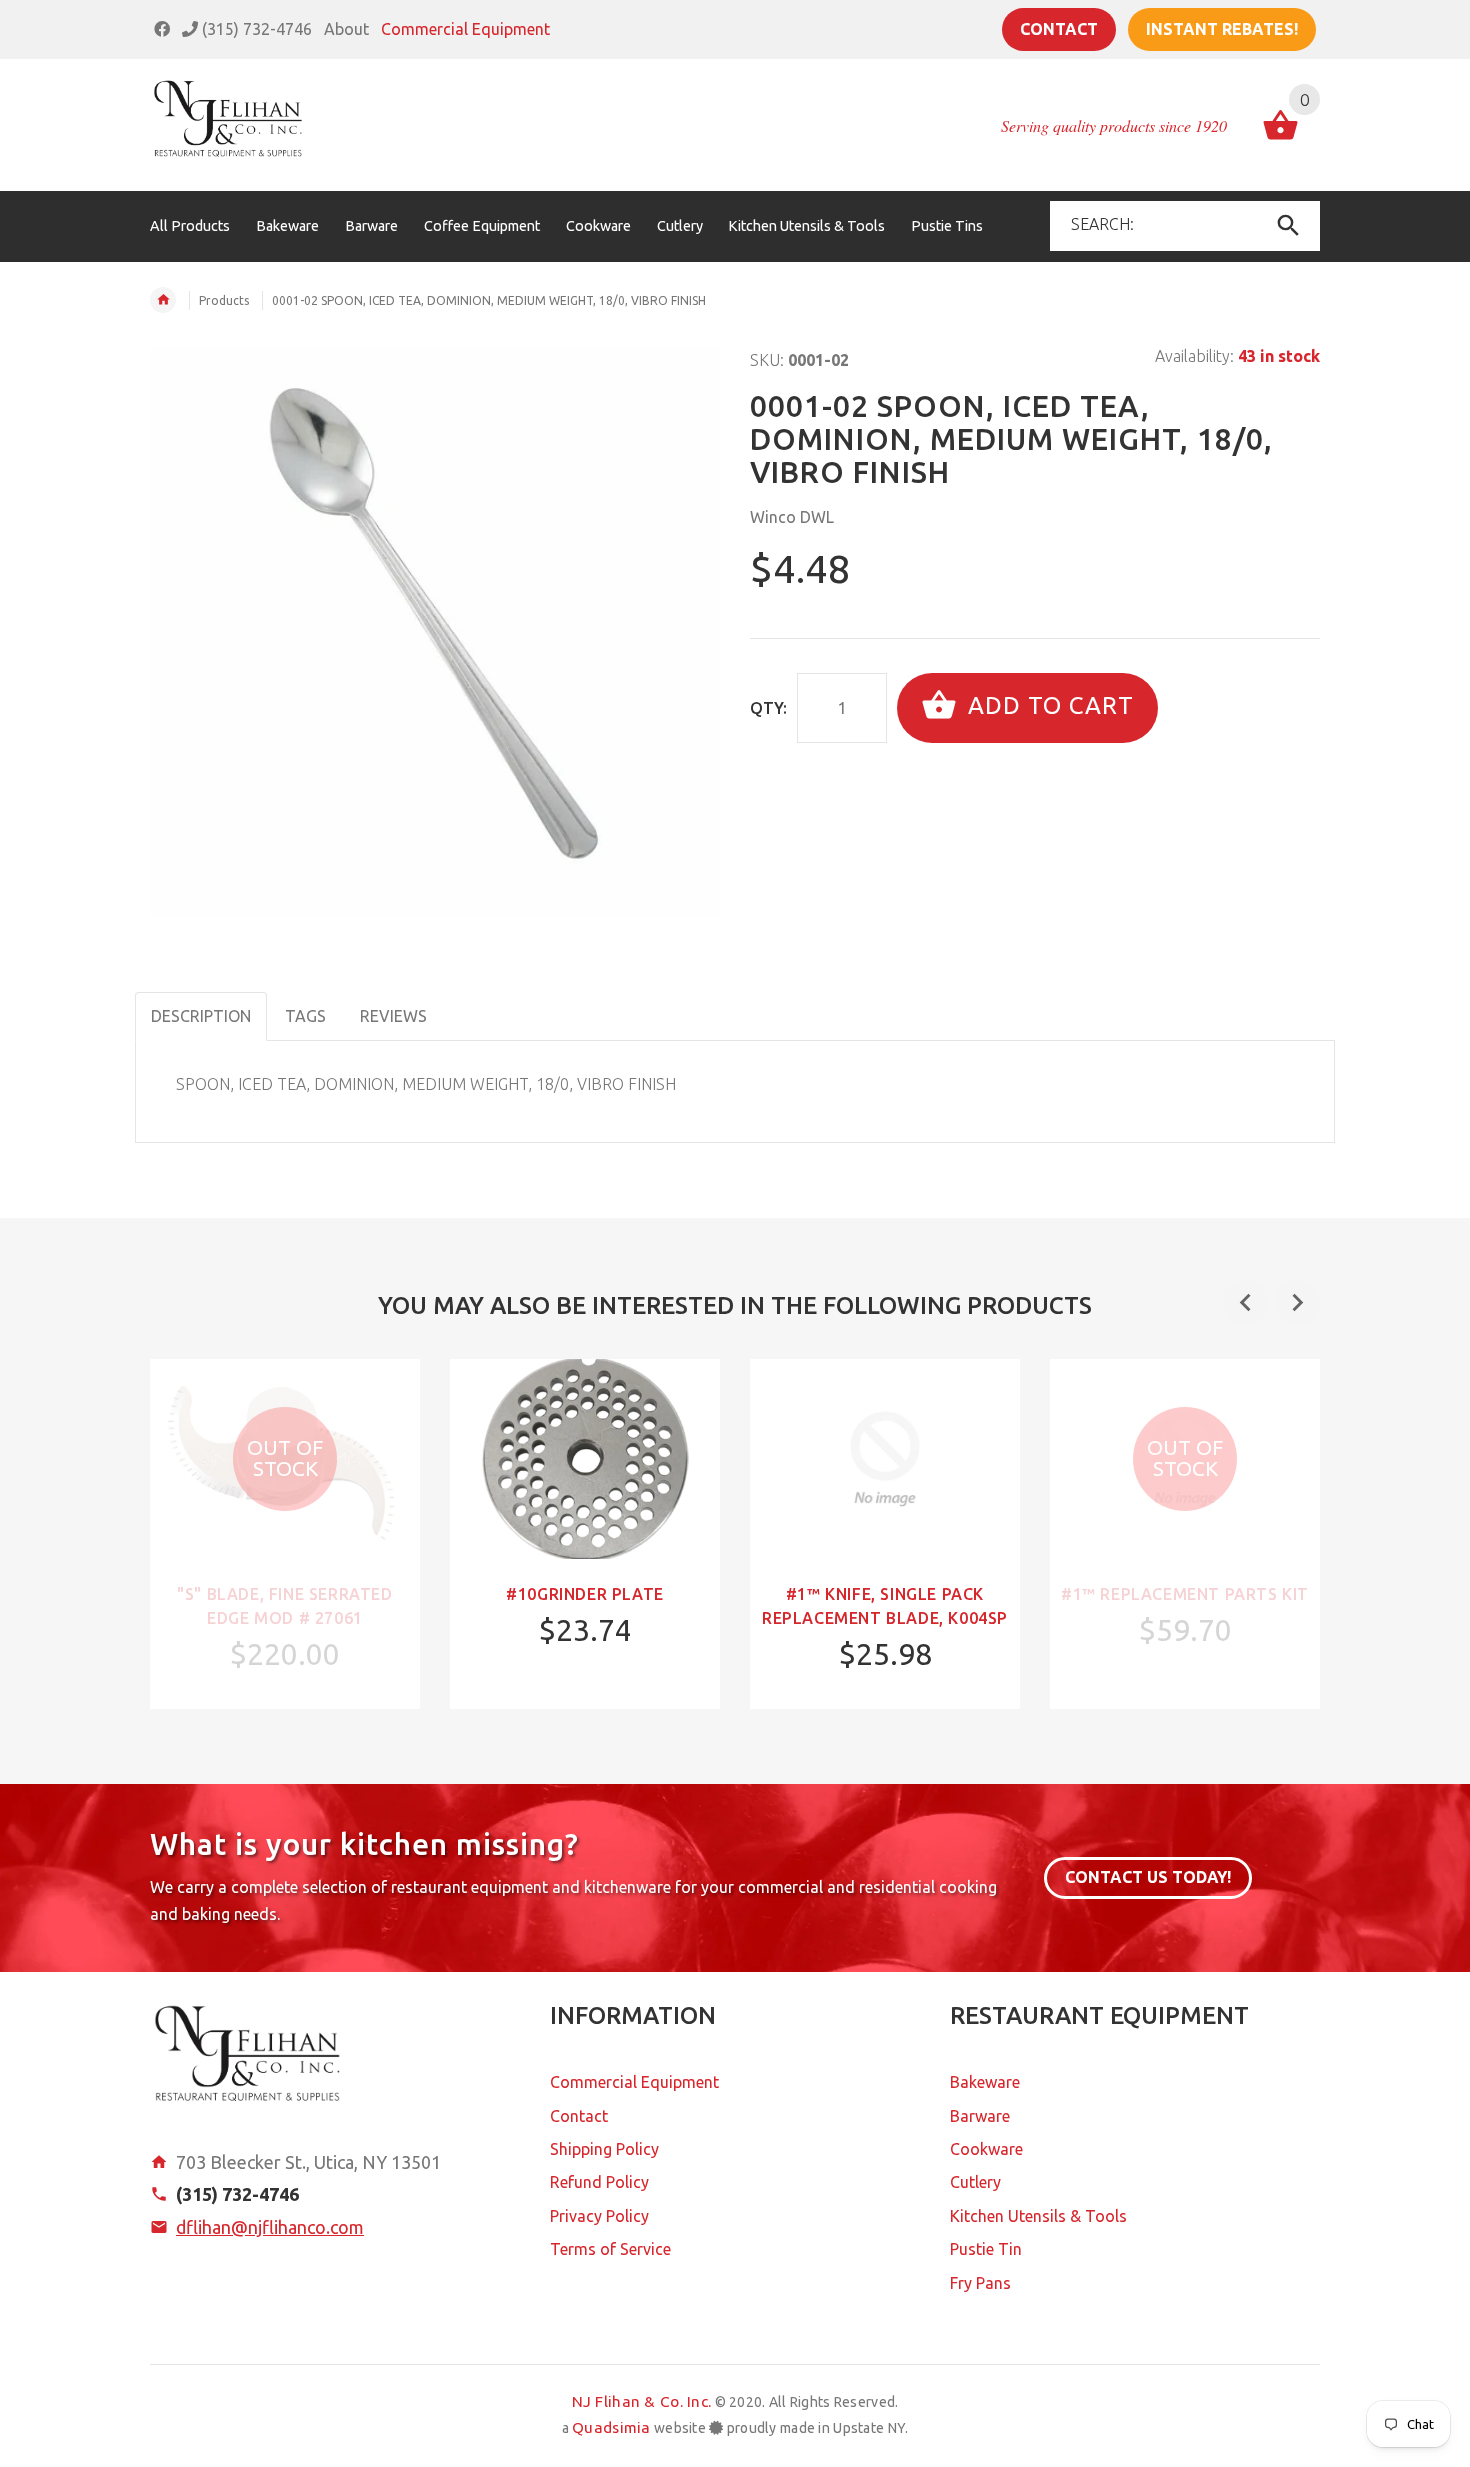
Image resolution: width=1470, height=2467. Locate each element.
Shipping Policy (604, 2149)
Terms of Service (610, 2249)
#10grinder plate (585, 1594)
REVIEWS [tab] (393, 1016)
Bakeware (985, 2082)
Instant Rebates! (1222, 29)
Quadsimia (611, 2427)
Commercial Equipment (465, 29)
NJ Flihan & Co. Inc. (642, 2401)
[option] (285, 1534)
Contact (1059, 29)
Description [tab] (201, 1016)
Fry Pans (980, 2283)
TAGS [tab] (305, 1016)
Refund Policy (599, 2182)
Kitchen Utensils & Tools (1038, 2216)
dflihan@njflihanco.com (270, 2227)
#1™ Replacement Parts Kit (1185, 1594)
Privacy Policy (599, 2216)
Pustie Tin (986, 2249)
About (346, 29)
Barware (980, 2116)
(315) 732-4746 (255, 29)
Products (224, 300)
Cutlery (975, 2182)
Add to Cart (1047, 705)
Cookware (986, 2149)
